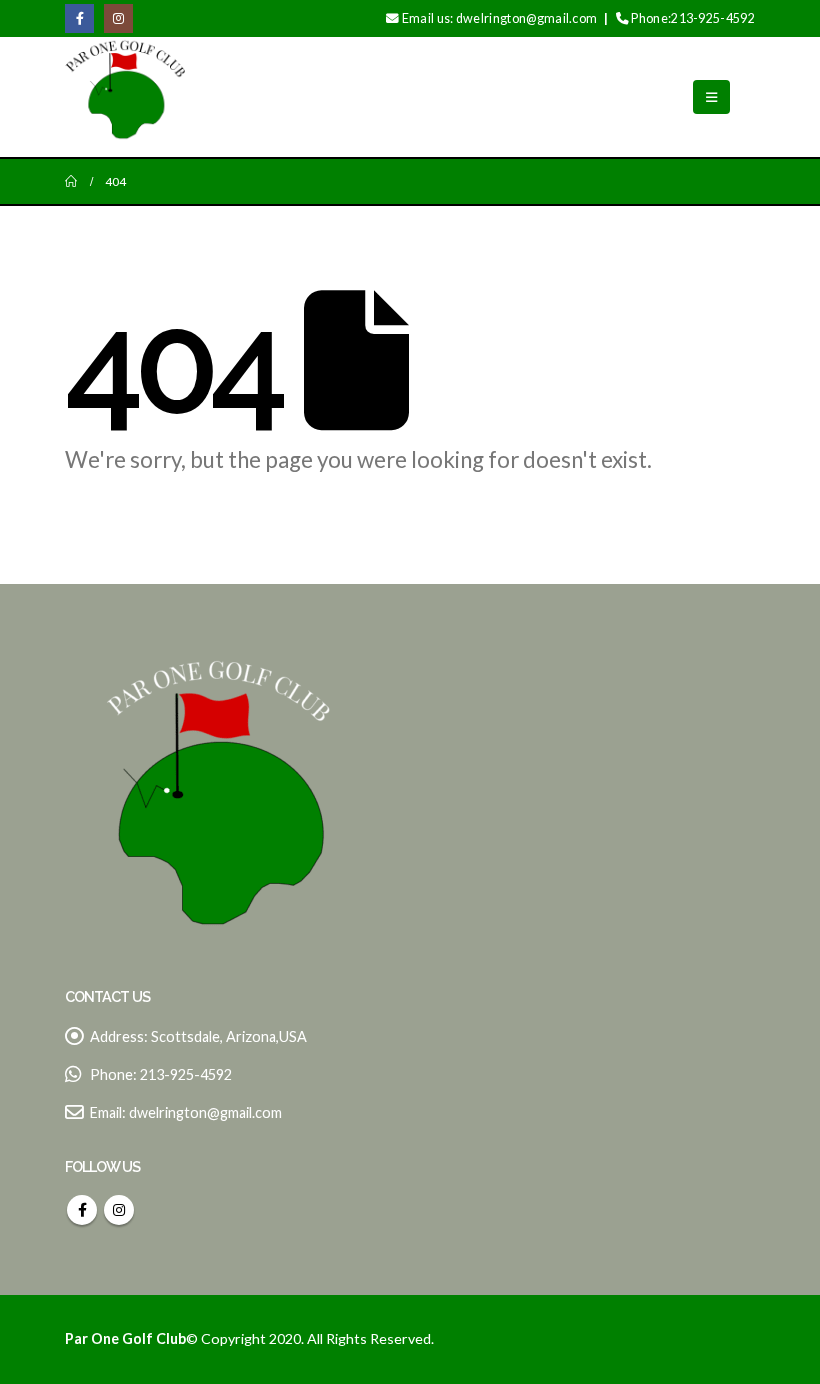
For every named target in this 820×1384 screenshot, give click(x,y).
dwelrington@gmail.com (205, 1112)
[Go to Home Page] (71, 181)
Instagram (119, 1210)
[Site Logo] (125, 97)
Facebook (82, 1210)
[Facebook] (79, 18)
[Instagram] (118, 18)
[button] (711, 97)
